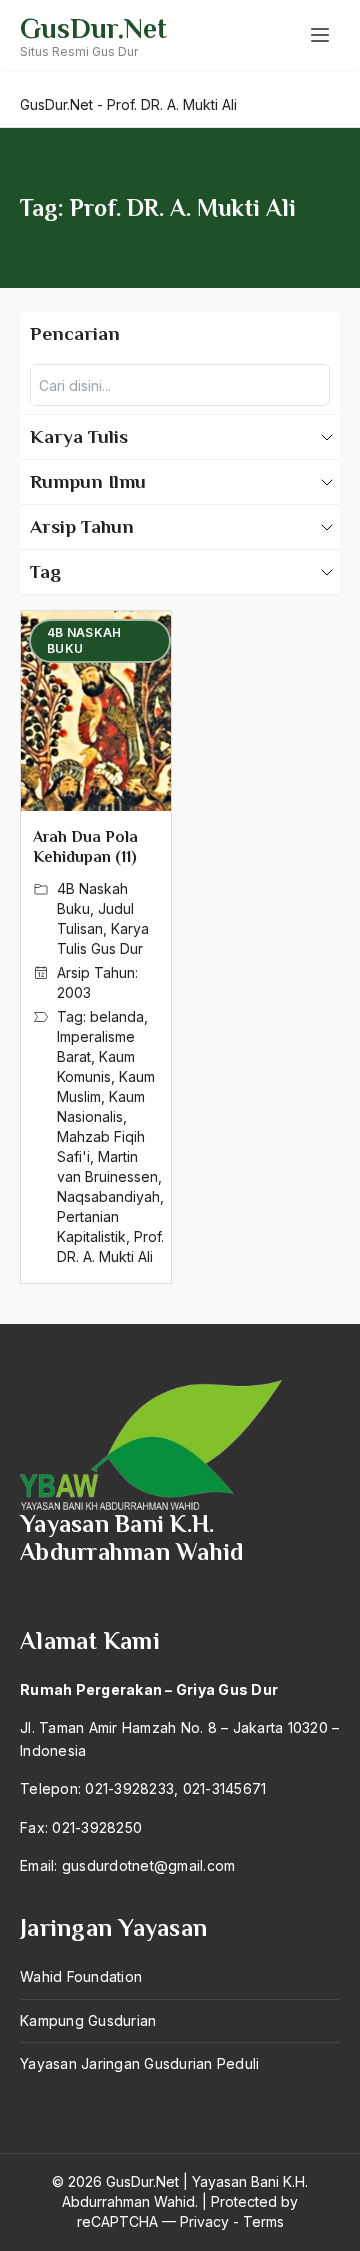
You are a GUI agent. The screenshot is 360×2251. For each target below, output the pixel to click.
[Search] (309, 385)
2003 (74, 992)
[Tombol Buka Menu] (320, 35)
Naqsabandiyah (108, 1196)
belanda (117, 1016)
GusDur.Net (93, 28)
